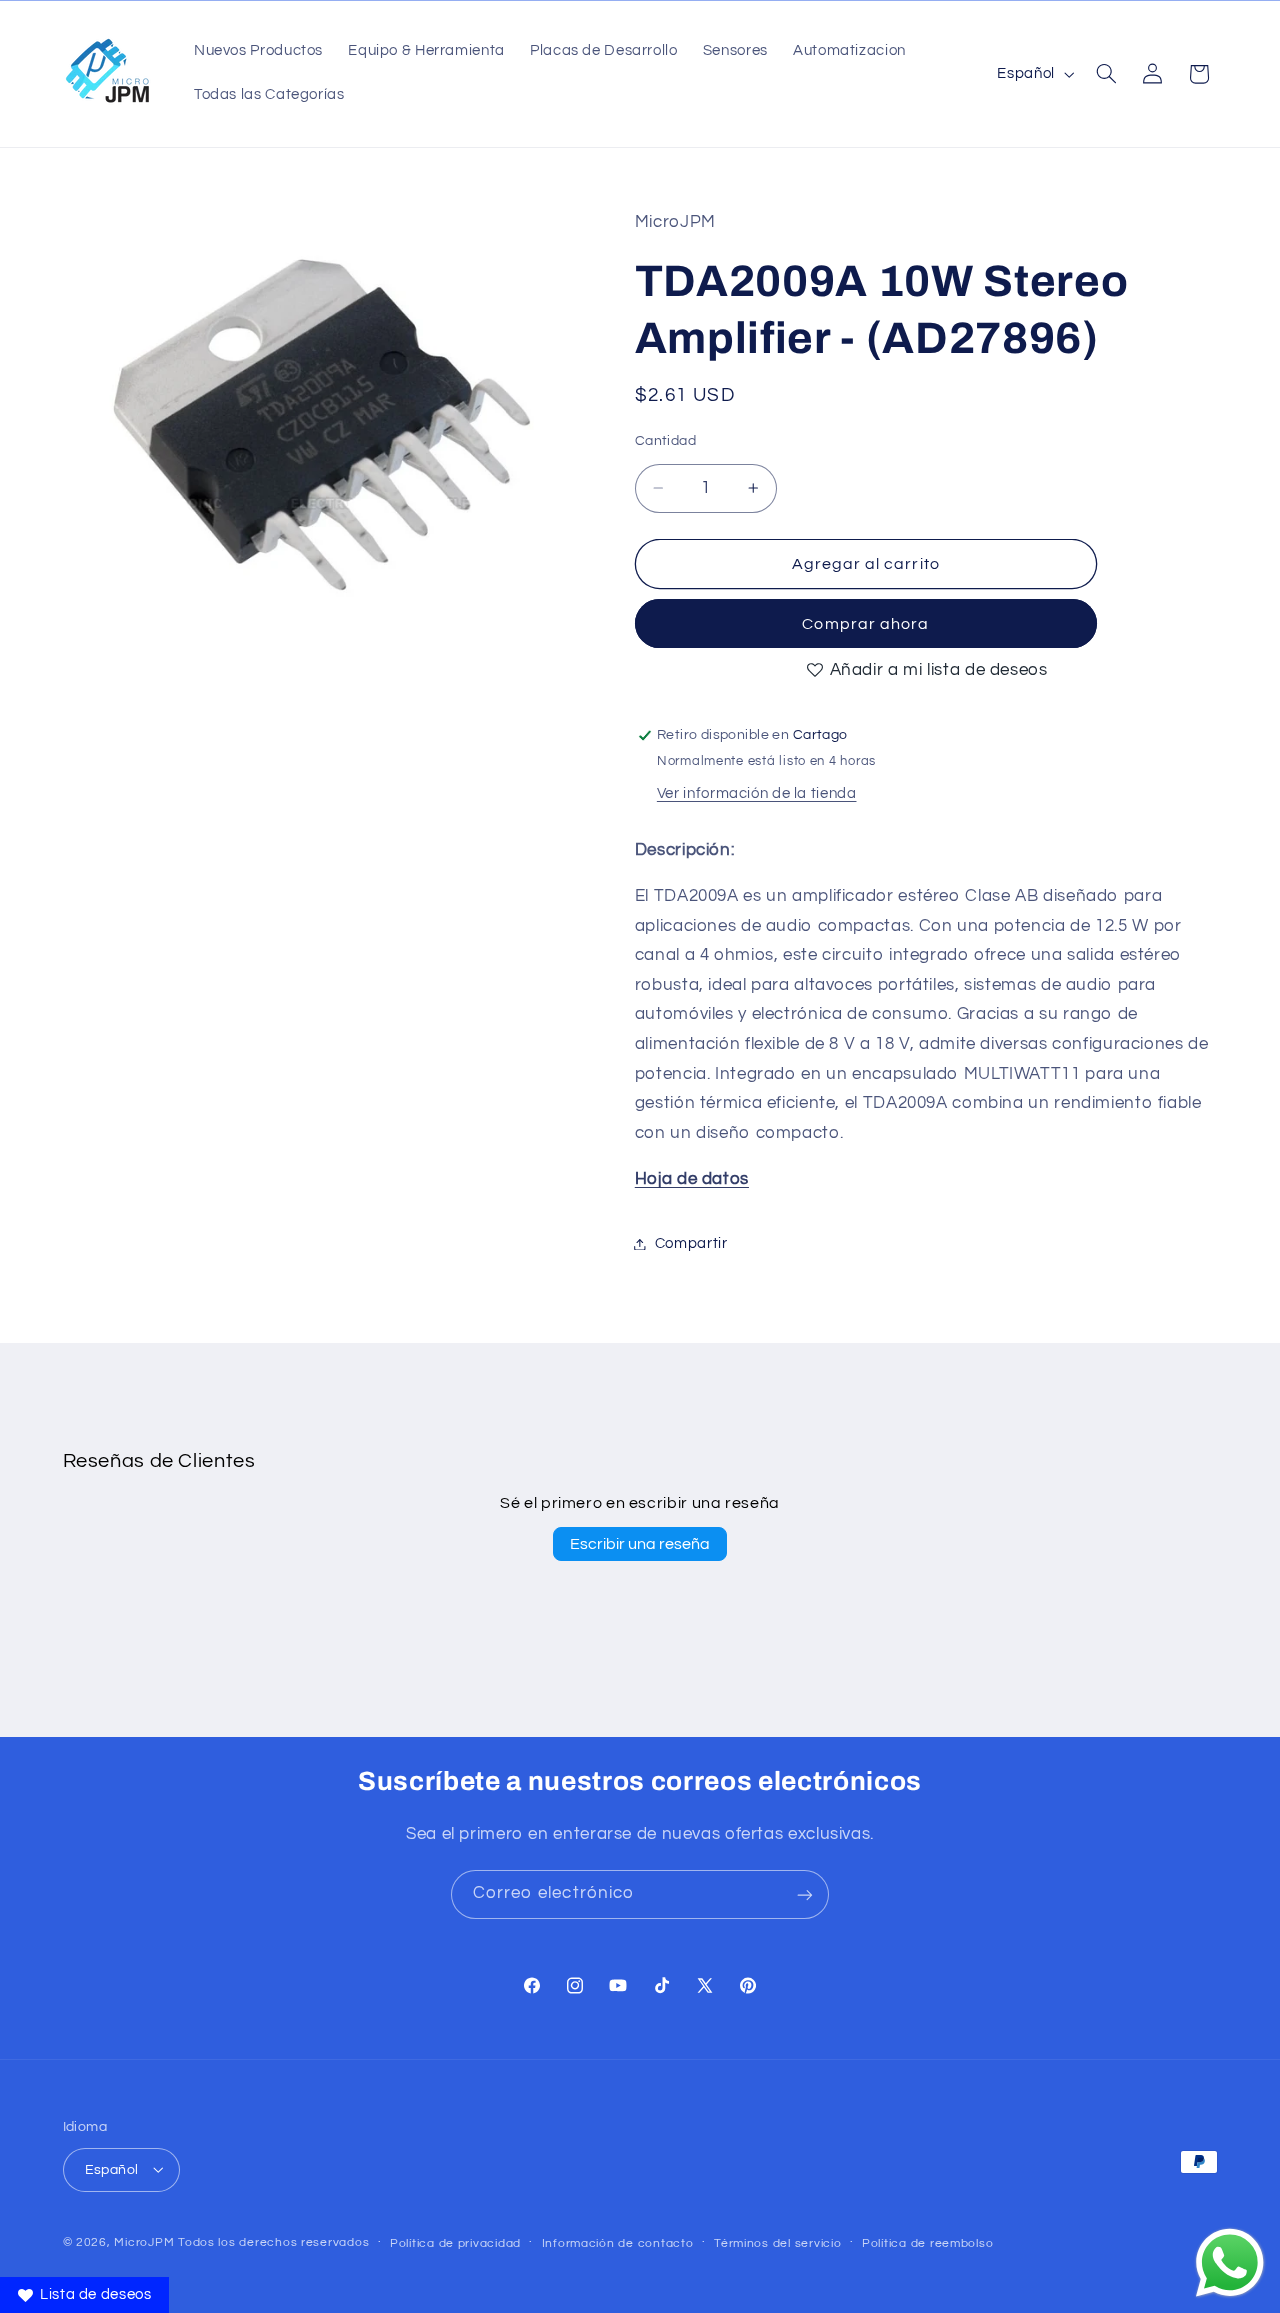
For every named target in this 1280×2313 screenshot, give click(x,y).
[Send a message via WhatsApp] (1230, 2263)
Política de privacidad (455, 2242)
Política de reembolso (927, 2242)
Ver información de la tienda (757, 793)
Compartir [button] (691, 1243)
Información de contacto (618, 2242)
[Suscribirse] (805, 1894)
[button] (1106, 74)
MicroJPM (144, 2241)
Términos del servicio (777, 2242)
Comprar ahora (865, 624)
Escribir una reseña (640, 1544)
